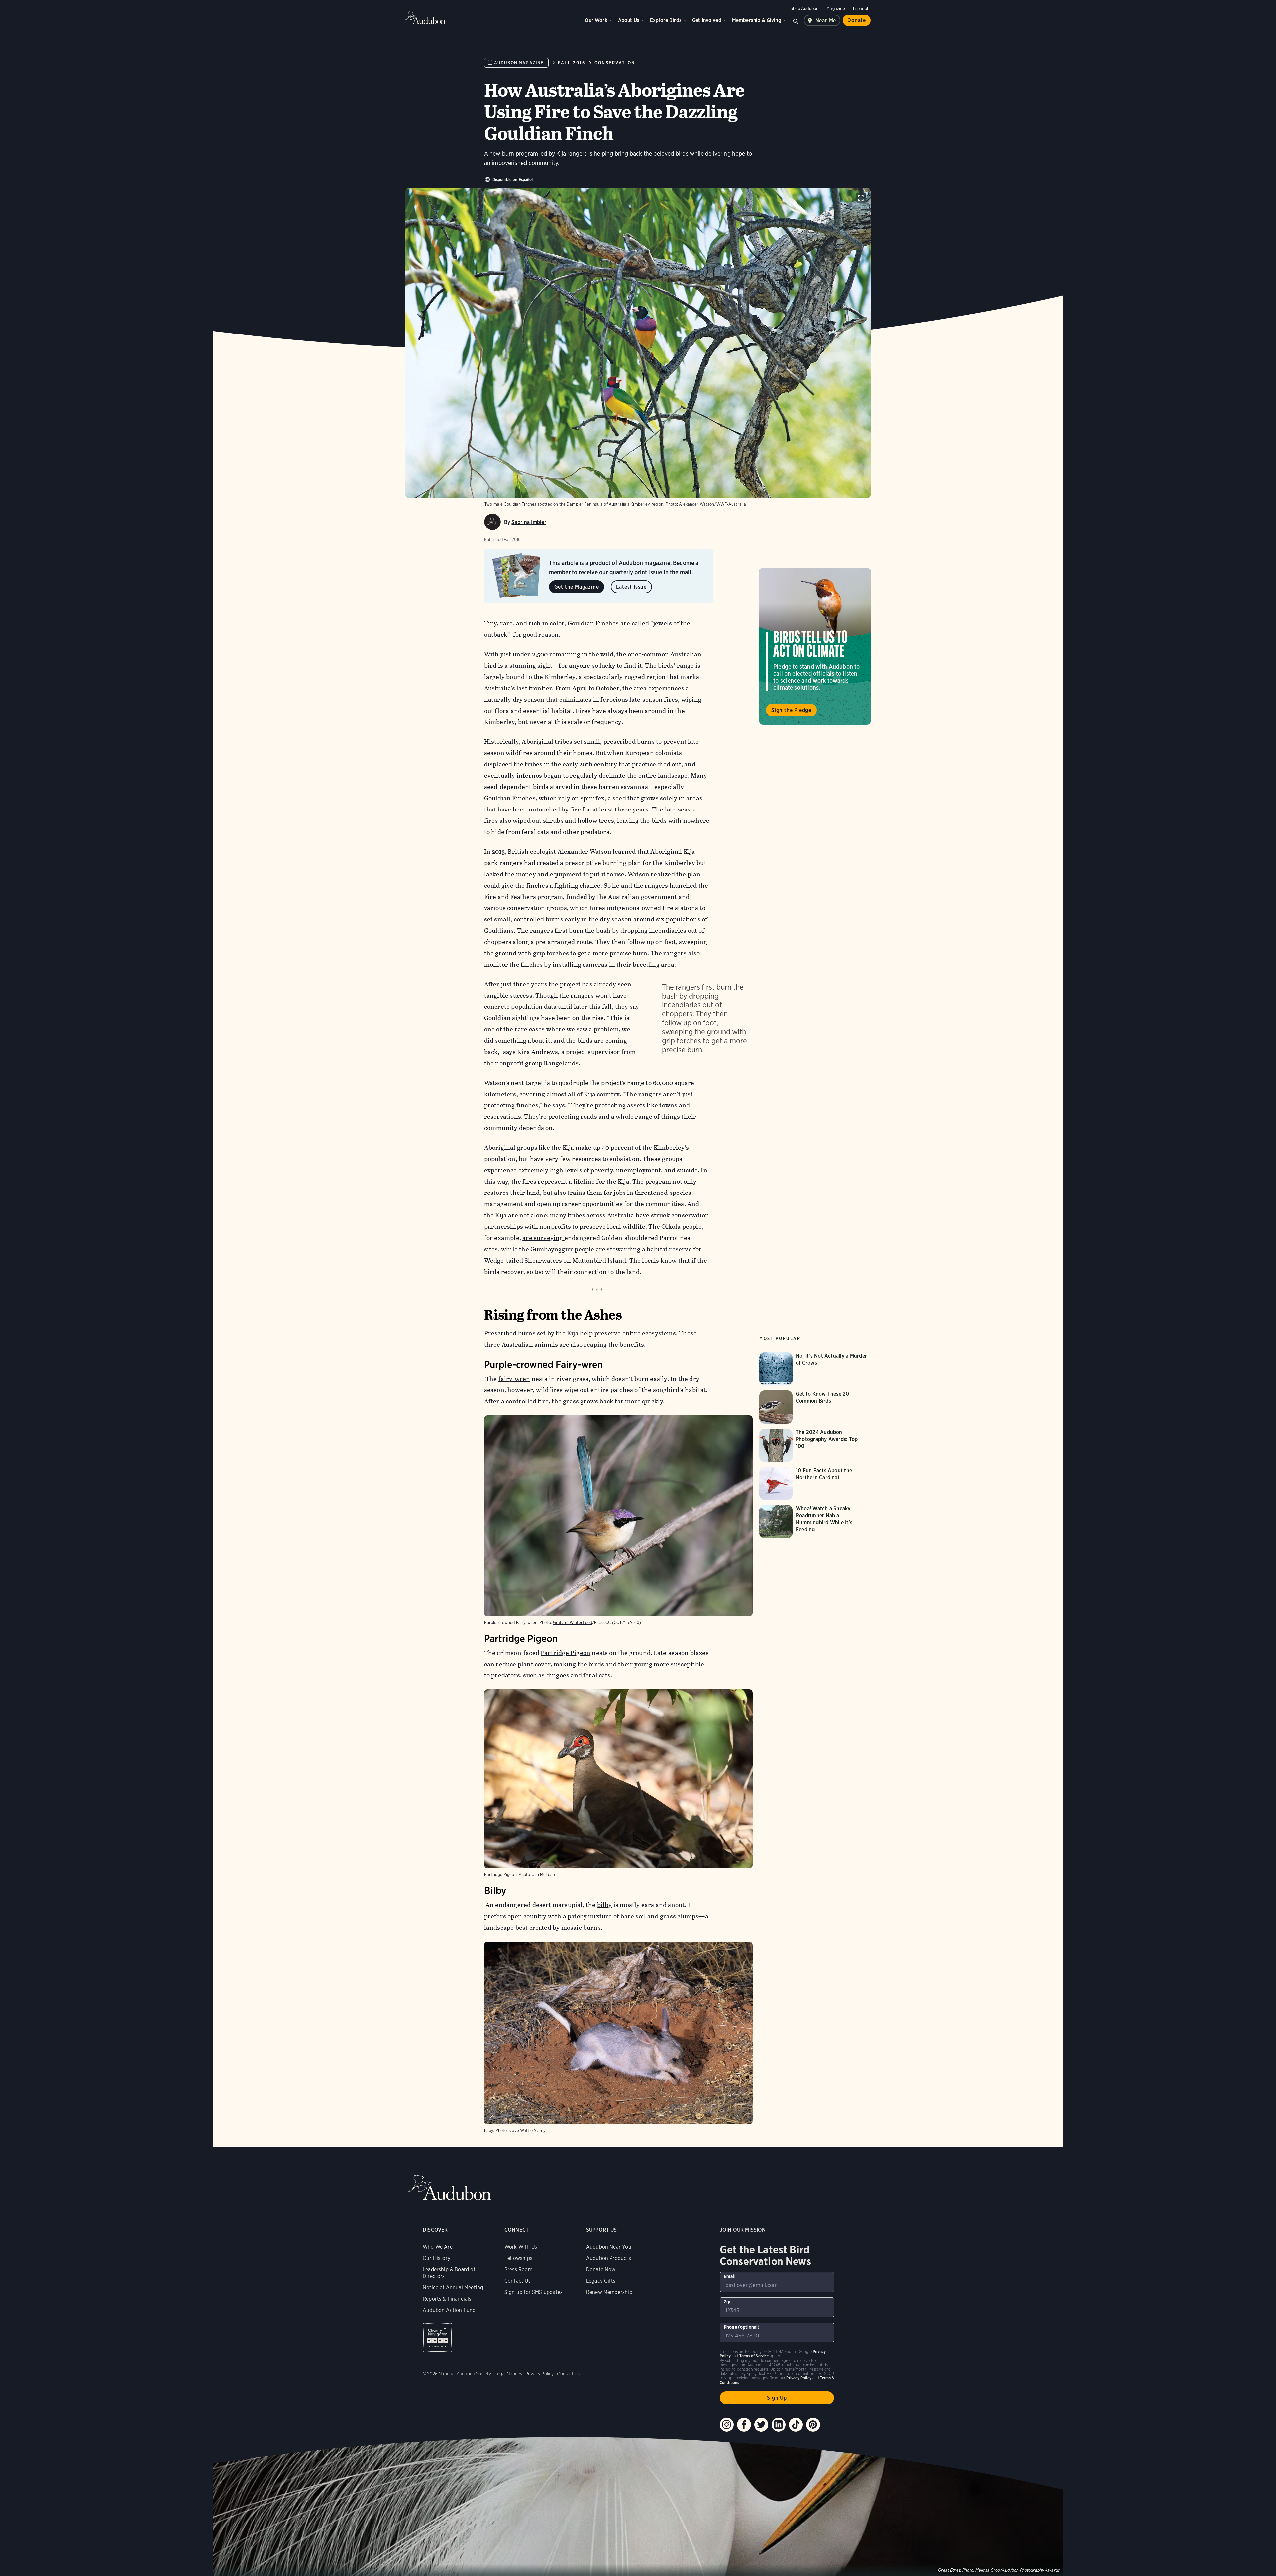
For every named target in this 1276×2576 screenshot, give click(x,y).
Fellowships (518, 2258)
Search (796, 20)
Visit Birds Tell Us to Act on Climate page (815, 646)
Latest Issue (631, 587)
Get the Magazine (577, 587)
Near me (826, 20)
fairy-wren (514, 1379)
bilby (605, 1905)
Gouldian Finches (593, 623)
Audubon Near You (609, 2247)
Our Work (596, 20)
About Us (629, 20)
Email (730, 2276)
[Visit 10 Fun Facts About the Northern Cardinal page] (815, 1483)
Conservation (615, 63)
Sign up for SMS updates (533, 2292)
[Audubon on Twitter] (761, 2425)
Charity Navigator (437, 2338)
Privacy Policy (540, 2374)
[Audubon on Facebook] (744, 2425)
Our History (436, 2258)
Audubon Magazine (519, 63)
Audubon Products (609, 2258)
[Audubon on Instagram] (727, 2425)
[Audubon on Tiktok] (796, 2425)
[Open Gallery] (861, 198)
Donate (857, 20)
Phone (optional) (742, 2327)
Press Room (518, 2270)
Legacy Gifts (601, 2281)
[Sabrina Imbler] (492, 522)
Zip (727, 2302)
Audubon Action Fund (449, 2310)
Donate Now (601, 2270)
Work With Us (521, 2247)
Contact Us (518, 2281)
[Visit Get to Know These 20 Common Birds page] (815, 1407)
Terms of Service (754, 2356)
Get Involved (707, 20)
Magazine (836, 8)
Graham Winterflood (573, 1622)
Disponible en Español (513, 180)
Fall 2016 (572, 63)
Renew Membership (609, 2292)
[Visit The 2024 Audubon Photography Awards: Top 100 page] (815, 1445)
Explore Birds (666, 20)
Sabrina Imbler (529, 522)
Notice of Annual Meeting (453, 2288)
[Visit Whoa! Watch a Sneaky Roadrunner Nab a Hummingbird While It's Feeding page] (815, 1522)
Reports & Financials (447, 2299)
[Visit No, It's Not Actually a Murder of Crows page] (815, 1369)
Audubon (425, 18)
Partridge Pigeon (566, 1653)
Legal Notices (508, 2374)
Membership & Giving (757, 20)
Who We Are (438, 2247)
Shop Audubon (804, 8)
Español (860, 8)
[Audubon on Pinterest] (813, 2425)
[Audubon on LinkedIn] (779, 2425)
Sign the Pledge (791, 710)
